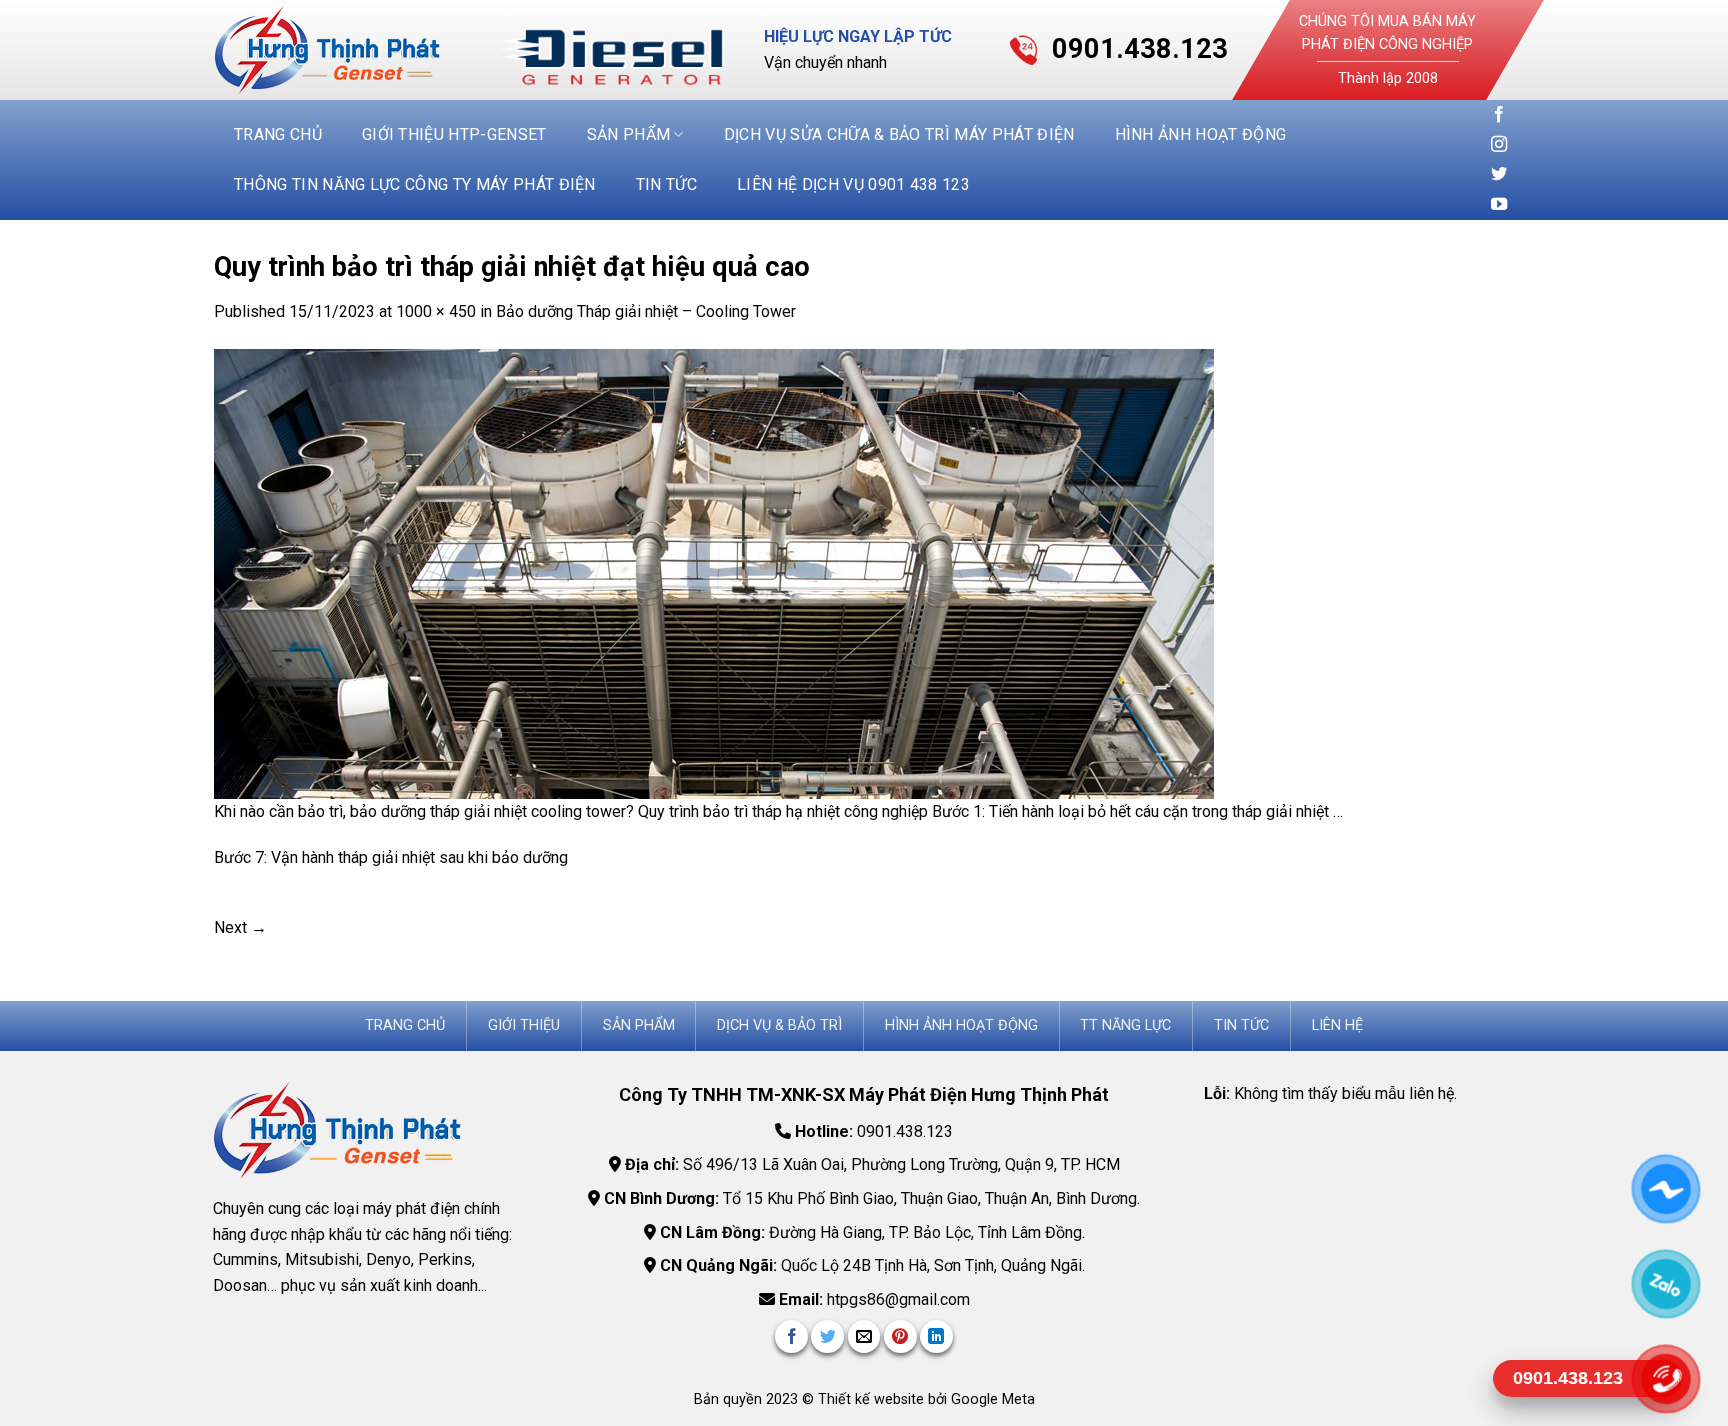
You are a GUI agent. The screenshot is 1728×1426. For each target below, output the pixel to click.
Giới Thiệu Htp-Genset (454, 134)
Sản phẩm (629, 134)
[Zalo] (1666, 1283)
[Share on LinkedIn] (936, 1336)
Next (240, 927)
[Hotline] (1666, 1378)
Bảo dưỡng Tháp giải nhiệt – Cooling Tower (646, 311)
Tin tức (666, 184)
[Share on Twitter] (827, 1336)
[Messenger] (1666, 1188)
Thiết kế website (873, 1399)
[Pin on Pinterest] (900, 1336)
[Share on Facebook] (791, 1336)
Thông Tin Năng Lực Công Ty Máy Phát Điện (415, 184)
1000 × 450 (436, 311)
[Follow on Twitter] (1499, 175)
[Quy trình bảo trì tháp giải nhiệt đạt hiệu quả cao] (714, 572)
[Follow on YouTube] (1499, 205)
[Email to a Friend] (864, 1336)
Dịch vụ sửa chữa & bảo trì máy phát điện (899, 134)
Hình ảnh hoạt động (1201, 134)
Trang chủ (278, 134)
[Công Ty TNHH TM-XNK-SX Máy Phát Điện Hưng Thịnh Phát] (342, 50)
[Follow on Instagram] (1499, 145)
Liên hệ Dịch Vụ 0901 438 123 (853, 184)
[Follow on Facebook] (1499, 115)
